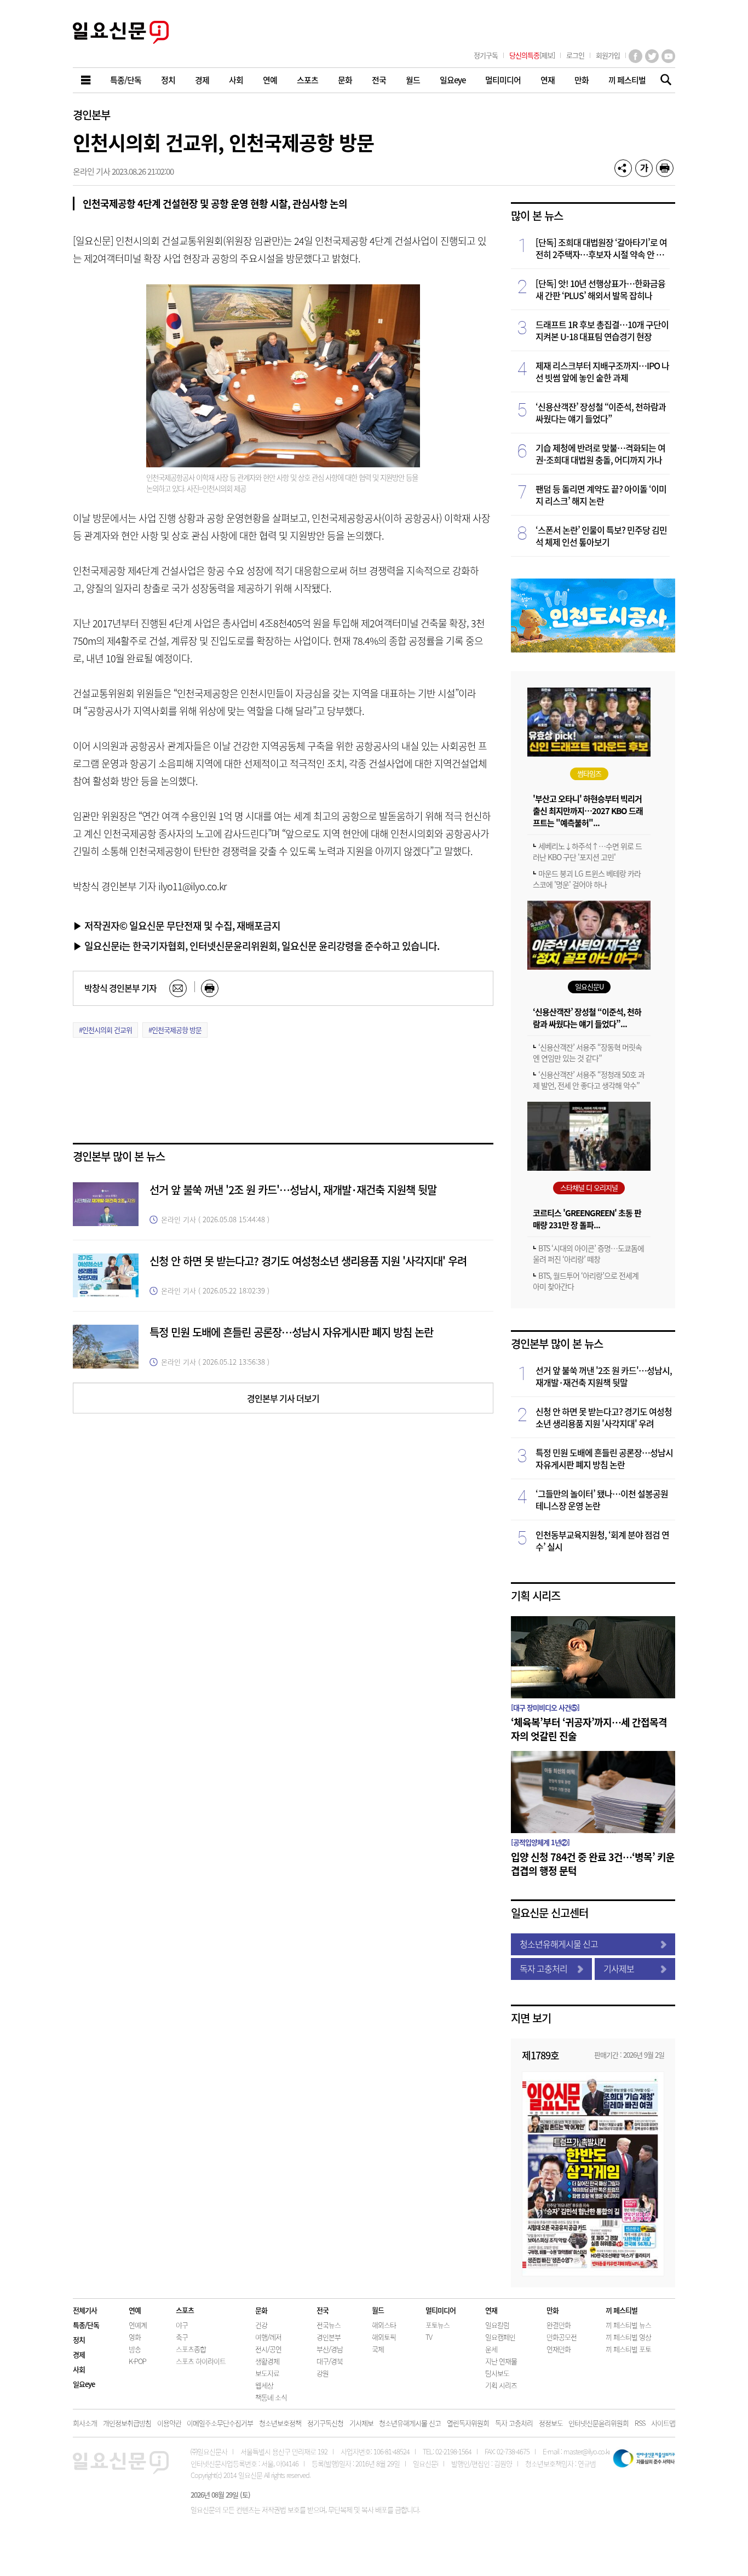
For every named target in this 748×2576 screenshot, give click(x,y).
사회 (79, 2369)
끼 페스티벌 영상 (628, 2337)
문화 (261, 2310)
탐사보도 (497, 2373)
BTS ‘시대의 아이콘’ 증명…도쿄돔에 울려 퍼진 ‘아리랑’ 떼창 (588, 1253)
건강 (261, 2325)
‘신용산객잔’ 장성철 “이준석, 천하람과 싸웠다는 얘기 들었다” (601, 413)
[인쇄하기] (665, 168)
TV (429, 2337)
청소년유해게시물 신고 (559, 1944)
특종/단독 (86, 2325)
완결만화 (559, 2325)
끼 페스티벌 (622, 2310)
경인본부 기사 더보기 (283, 1398)
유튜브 (668, 56)
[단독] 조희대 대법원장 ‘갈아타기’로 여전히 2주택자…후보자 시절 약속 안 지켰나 (601, 248)
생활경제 (267, 2361)
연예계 (138, 2325)
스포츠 (185, 2310)
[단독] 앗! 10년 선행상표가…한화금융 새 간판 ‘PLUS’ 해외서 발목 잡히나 (600, 289)
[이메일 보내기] (178, 988)
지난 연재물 (501, 2361)
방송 (135, 2349)
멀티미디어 (441, 2310)
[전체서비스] (87, 80)
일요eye (84, 2384)
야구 (182, 2325)
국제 (378, 2349)
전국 (323, 2310)
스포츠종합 (191, 2349)
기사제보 (619, 1968)
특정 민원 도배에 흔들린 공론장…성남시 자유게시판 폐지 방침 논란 (291, 1332)
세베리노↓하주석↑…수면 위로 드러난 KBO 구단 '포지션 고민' (587, 851)
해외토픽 (384, 2337)
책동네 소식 (271, 2397)
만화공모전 (562, 2337)
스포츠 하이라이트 (201, 2361)
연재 (491, 2310)
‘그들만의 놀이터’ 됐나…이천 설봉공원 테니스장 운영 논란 (602, 1499)
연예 (135, 2310)
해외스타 (384, 2325)
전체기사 (85, 2310)
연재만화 (559, 2349)
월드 (378, 2310)
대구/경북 (330, 2361)
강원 (323, 2373)
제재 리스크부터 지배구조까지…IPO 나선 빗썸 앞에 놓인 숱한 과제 (602, 371)
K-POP (137, 2361)
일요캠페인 (500, 2337)
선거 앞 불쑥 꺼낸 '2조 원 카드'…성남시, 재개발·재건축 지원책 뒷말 (293, 1190)
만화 (553, 2310)
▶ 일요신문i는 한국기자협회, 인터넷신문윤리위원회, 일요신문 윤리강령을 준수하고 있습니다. (256, 946)
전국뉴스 (329, 2325)
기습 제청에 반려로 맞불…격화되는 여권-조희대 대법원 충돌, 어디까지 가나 (600, 454)
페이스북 (635, 56)
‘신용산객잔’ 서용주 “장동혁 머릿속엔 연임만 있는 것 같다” (587, 1052)
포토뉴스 (438, 2325)
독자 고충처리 (543, 1968)
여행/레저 (268, 2337)
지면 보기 (531, 2018)
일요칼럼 (497, 2325)
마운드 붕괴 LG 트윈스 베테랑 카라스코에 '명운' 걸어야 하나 (587, 879)
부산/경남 (330, 2349)
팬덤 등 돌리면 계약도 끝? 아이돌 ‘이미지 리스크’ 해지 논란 (601, 495)
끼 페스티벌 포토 (628, 2349)
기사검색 (663, 81)
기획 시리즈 (536, 1596)
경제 (79, 2354)
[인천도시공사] (593, 649)
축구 (182, 2337)
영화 (135, 2337)
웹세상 (264, 2385)
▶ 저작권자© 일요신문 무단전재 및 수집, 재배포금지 (177, 925)
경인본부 (91, 115)
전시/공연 (268, 2349)
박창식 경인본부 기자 (120, 988)
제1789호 (540, 2055)
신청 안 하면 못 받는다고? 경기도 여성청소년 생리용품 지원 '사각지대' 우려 (308, 1261)
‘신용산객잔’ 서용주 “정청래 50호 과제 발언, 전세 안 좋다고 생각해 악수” (589, 1080)
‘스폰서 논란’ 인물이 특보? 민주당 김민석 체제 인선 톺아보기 (601, 536)
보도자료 (267, 2373)
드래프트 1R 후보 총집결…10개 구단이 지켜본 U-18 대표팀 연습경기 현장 (602, 330)
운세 (491, 2349)
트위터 (652, 56)
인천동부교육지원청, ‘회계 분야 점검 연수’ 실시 (602, 1541)
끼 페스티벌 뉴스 (628, 2325)
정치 (79, 2340)
